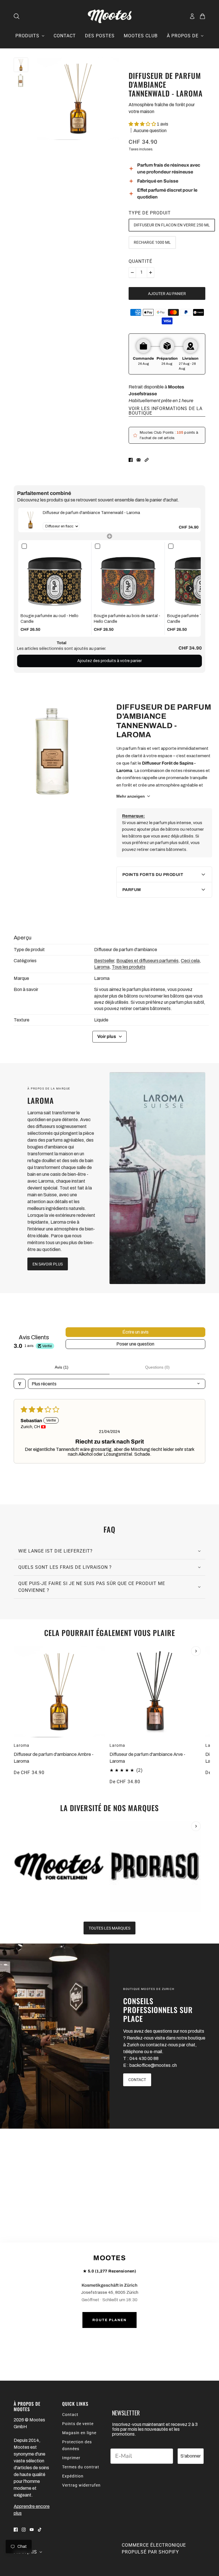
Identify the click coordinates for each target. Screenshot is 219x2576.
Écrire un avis (135, 1332)
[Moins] (132, 273)
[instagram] (24, 2529)
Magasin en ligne (79, 2433)
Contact (70, 2415)
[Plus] (151, 273)
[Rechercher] (17, 16)
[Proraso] (155, 1867)
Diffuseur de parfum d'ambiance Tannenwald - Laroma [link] (91, 513)
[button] (143, 124)
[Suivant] (196, 1651)
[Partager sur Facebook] (131, 460)
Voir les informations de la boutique (166, 411)
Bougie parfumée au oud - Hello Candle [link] (49, 619)
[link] (31, 520)
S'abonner (191, 2456)
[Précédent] (23, 1651)
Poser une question (135, 1344)
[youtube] (32, 2529)
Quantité (140, 261)
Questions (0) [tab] (157, 1367)
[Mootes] (110, 16)
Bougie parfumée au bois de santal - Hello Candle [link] (127, 619)
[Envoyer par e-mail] (139, 460)
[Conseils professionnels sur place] (55, 2036)
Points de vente (78, 2424)
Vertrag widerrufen (81, 2485)
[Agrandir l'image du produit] (79, 99)
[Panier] (202, 16)
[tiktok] (40, 2529)
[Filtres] (20, 1384)
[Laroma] (157, 1178)
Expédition (73, 2476)
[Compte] (192, 16)
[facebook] (16, 2529)
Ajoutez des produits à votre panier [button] (109, 661)
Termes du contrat (81, 2467)
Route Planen (109, 2320)
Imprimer (71, 2458)
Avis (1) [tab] (62, 1367)
